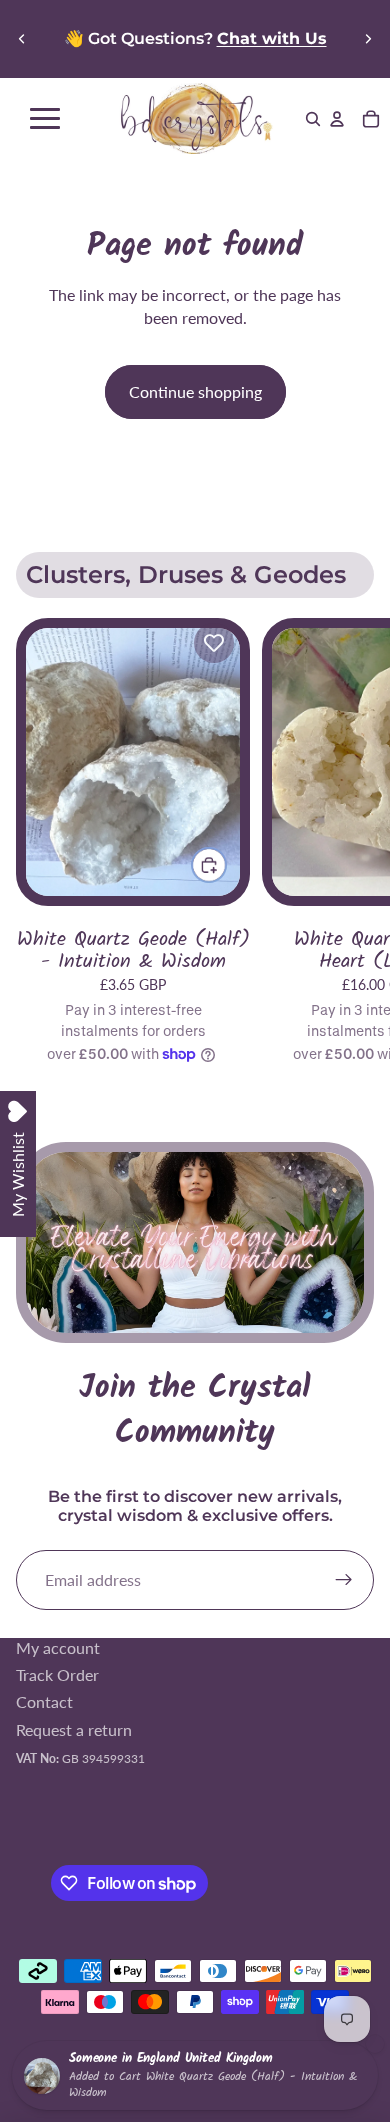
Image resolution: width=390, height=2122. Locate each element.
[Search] (313, 119)
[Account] (337, 119)
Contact (44, 1702)
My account (58, 1647)
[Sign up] (344, 1580)
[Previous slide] (22, 39)
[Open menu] (45, 118)
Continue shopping (195, 391)
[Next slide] (368, 39)
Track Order (57, 1674)
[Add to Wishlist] (214, 643)
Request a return (74, 1729)
